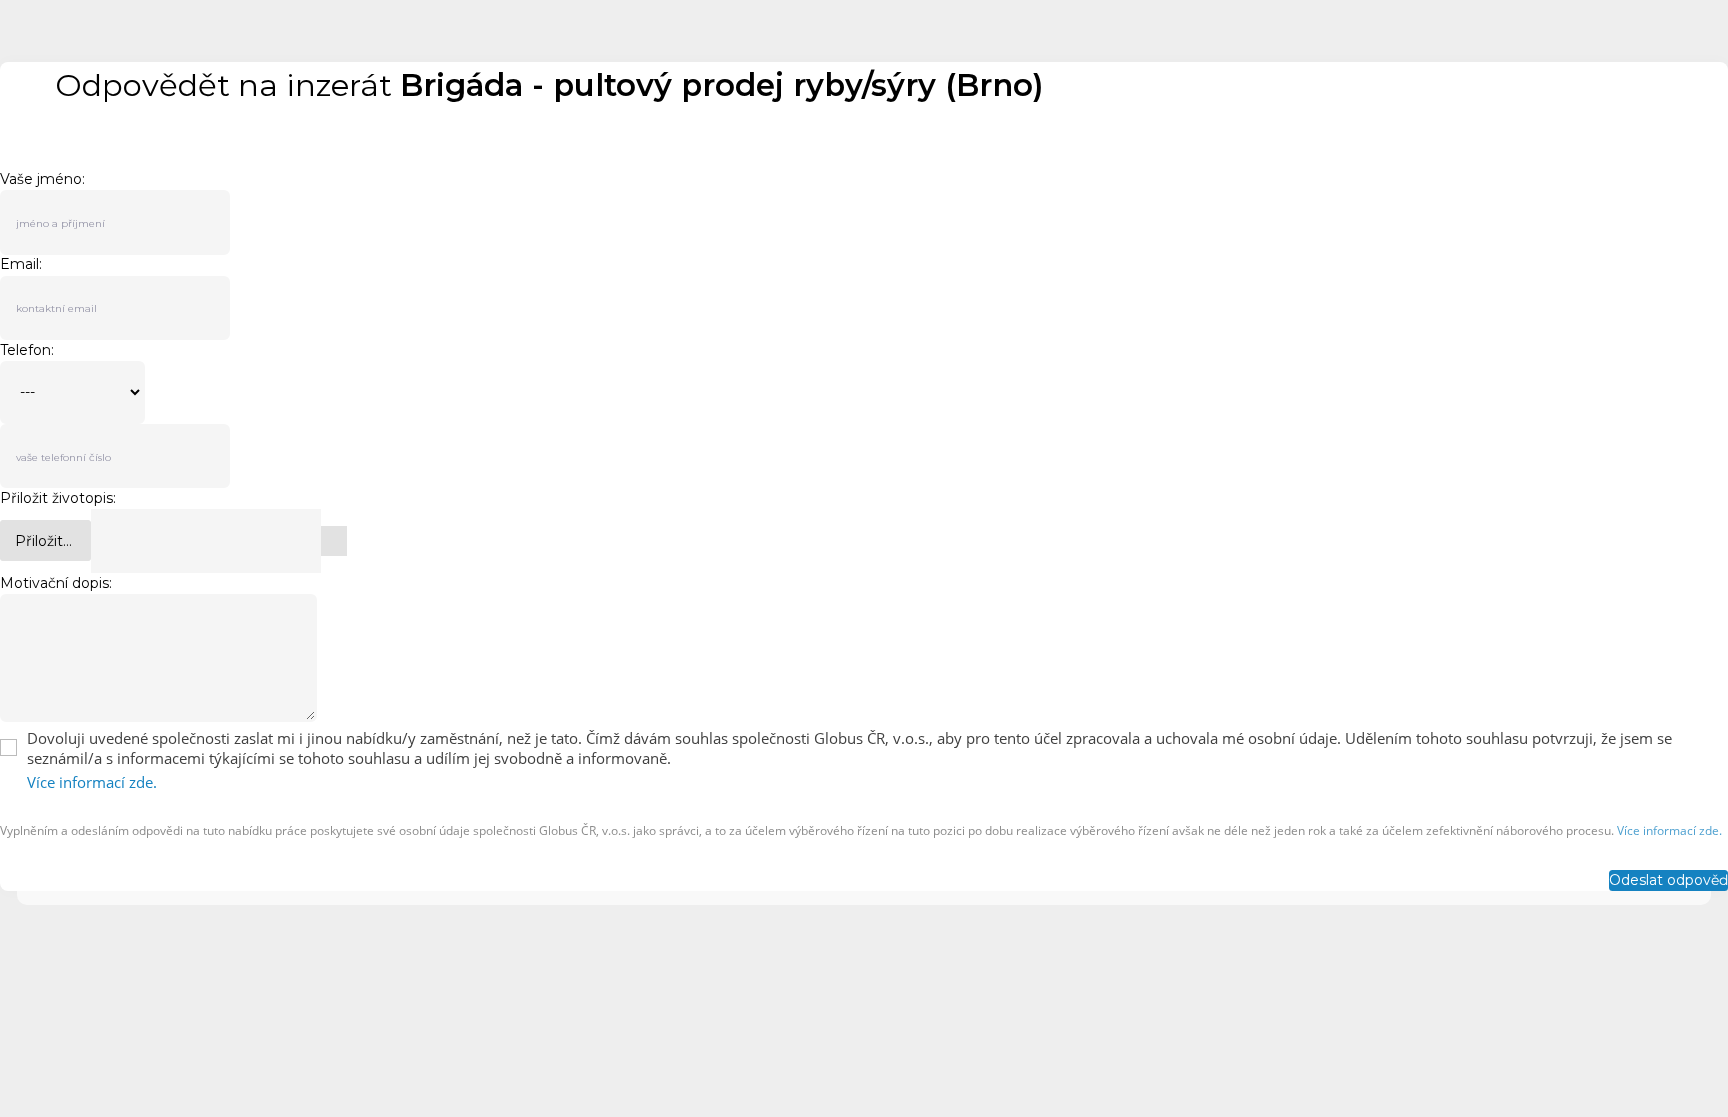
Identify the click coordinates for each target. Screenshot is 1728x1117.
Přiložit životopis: (58, 498)
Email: (21, 264)
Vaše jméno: (42, 179)
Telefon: (27, 350)
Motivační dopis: (56, 583)
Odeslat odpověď (1668, 880)
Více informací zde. (92, 782)
